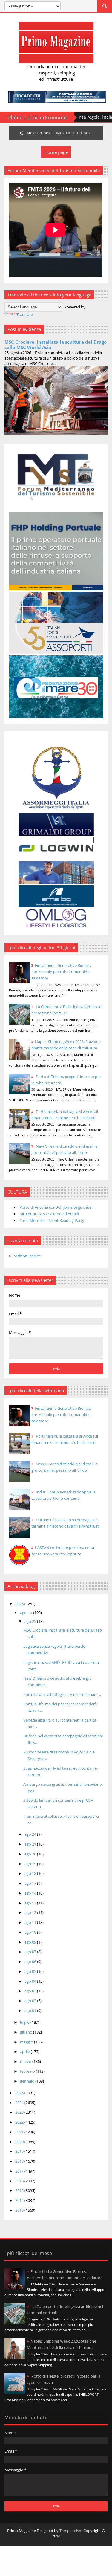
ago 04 (31, 1981)
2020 (20, 2142)
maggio (27, 2042)
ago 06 (31, 1962)
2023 (20, 2112)
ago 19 (31, 1864)
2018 (20, 2161)
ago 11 (31, 1922)
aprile (25, 2051)
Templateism (71, 2531)
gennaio (28, 2081)
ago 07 (31, 1952)
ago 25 (31, 1621)
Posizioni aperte (27, 1256)
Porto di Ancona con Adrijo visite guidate (55, 1207)
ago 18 (31, 1873)
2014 (20, 2200)
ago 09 (31, 1942)
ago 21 (31, 1844)
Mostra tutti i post (74, 133)
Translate (25, 314)
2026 (20, 1604)
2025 (20, 2093)
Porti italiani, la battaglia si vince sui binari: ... (62, 1694)
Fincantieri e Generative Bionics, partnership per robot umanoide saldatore (61, 972)
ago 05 (31, 1971)
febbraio (28, 2071)
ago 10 (31, 1932)
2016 (20, 2181)
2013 (20, 2210)
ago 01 (31, 2011)
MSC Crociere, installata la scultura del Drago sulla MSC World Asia (56, 345)
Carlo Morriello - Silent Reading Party (52, 1220)
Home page (56, 152)
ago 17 (31, 1883)
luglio (25, 2022)
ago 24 (31, 1834)
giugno (27, 2032)
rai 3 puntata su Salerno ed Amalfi (49, 1214)
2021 (20, 2132)
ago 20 (31, 1854)
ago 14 (31, 1893)
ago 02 (31, 2001)
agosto (27, 1612)
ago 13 (31, 1903)
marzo (26, 2061)
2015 (20, 2190)
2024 (20, 2103)
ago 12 (31, 1912)
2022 (20, 2122)
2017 (20, 2171)
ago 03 (31, 1991)
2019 (20, 2151)
